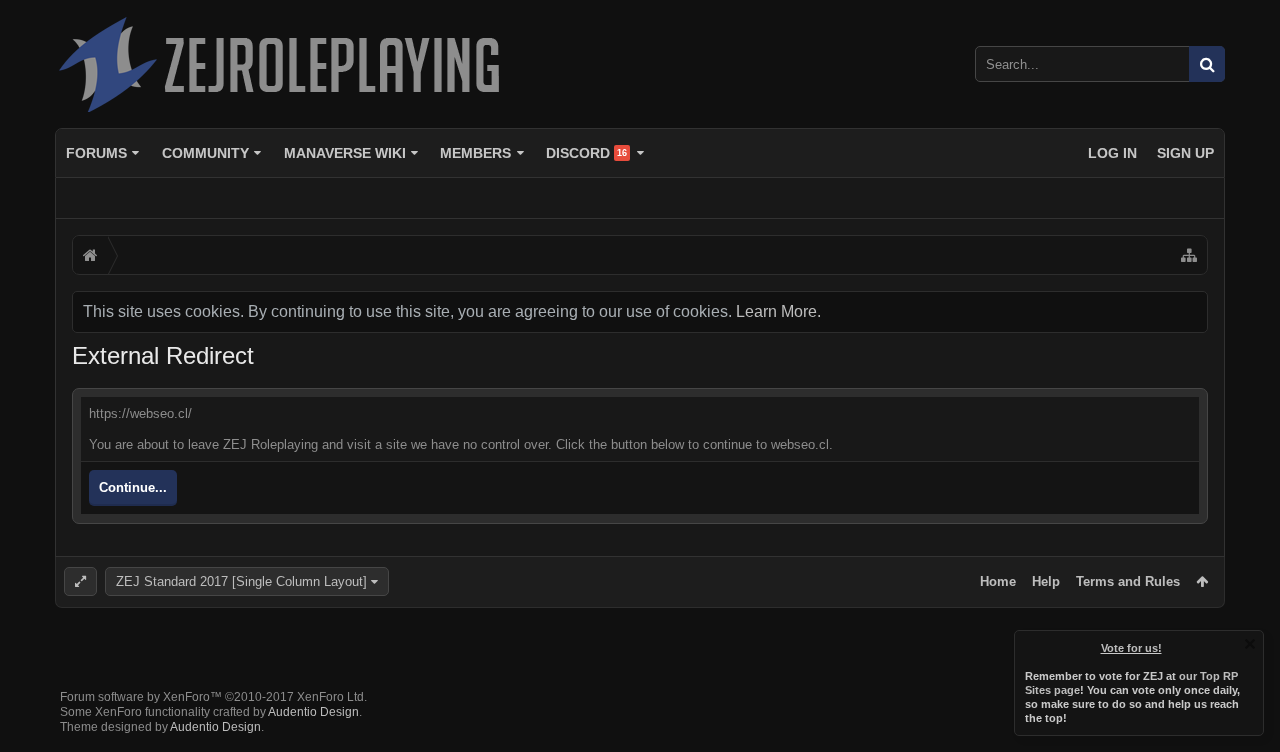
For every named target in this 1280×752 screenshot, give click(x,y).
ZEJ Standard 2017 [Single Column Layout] (241, 581)
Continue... (133, 487)
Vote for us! (1131, 648)
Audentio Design (313, 712)
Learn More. (778, 311)
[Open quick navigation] (1189, 255)
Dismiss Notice (1250, 644)
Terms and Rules (1128, 581)
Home (998, 581)
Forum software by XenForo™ (213, 697)
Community (205, 153)
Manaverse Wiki (345, 153)
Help (1046, 581)
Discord (586, 153)
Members (475, 153)
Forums (96, 153)
